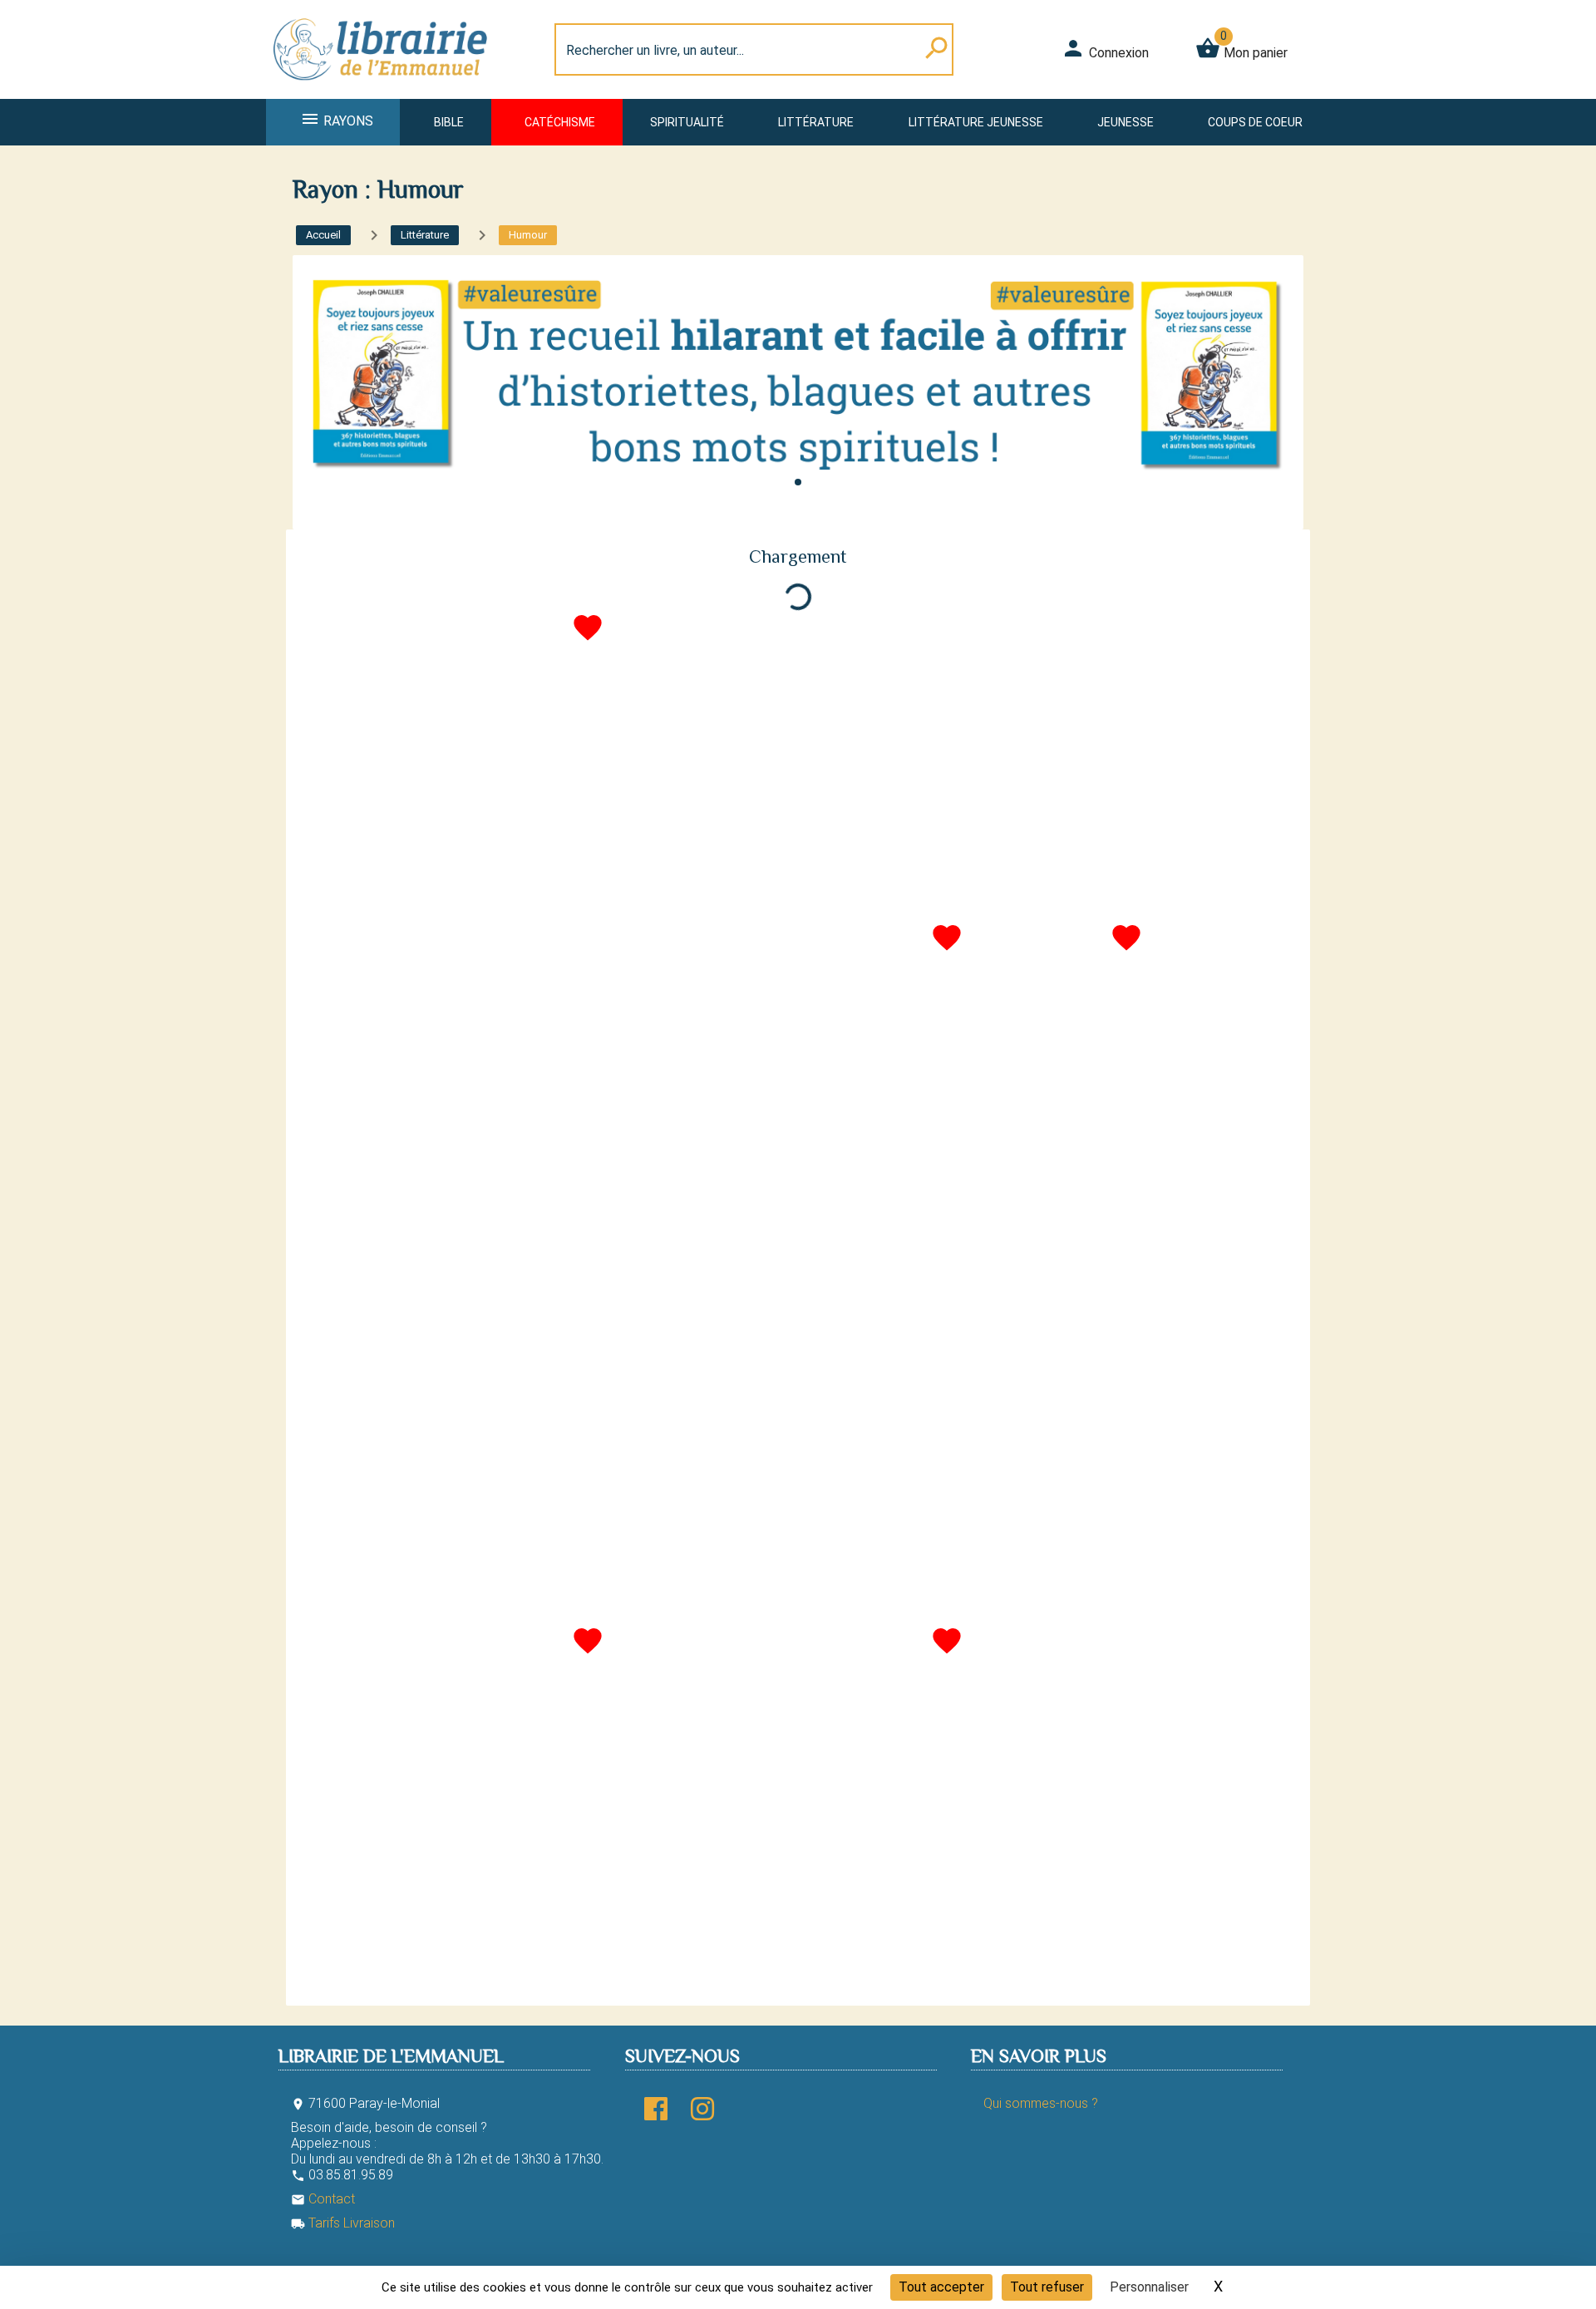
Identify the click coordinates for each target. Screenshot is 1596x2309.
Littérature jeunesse (976, 122)
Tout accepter (941, 2287)
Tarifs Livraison (343, 2223)
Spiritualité (687, 122)
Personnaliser (1149, 2287)
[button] (798, 482)
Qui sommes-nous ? (1041, 2103)
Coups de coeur (1255, 122)
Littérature (816, 122)
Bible (449, 122)
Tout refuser (1047, 2287)
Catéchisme (560, 122)
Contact (323, 2199)
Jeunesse (1126, 122)
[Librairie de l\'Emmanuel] (386, 89)
